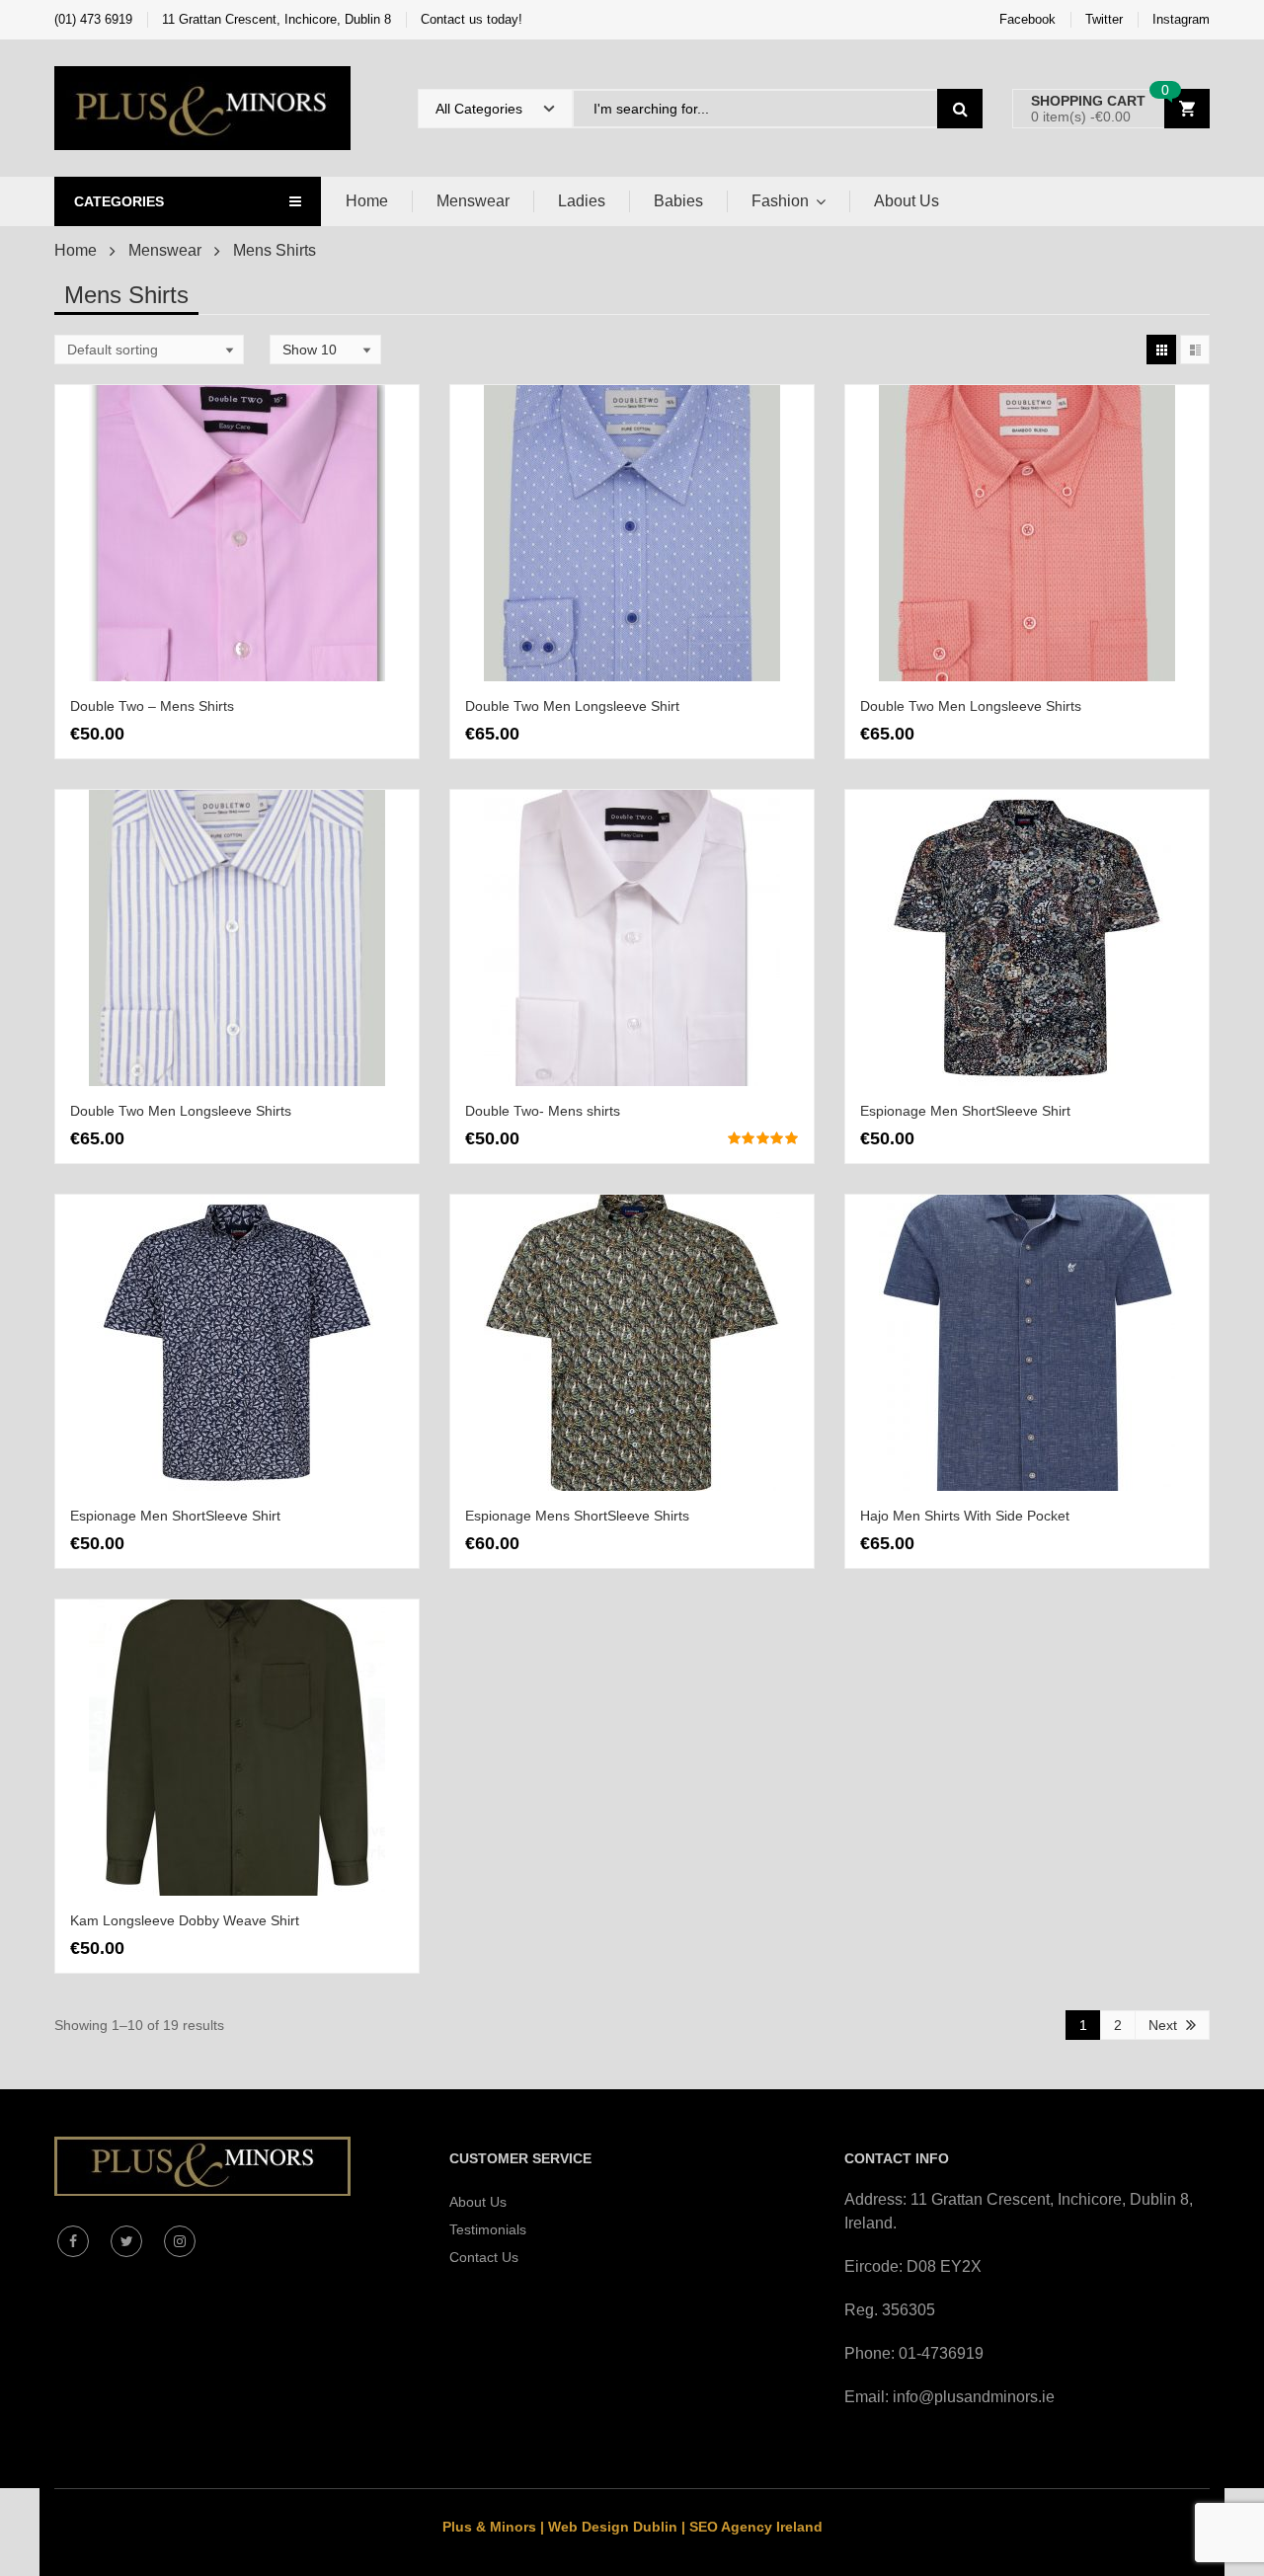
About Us (907, 201)
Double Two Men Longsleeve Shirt (572, 706)
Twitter (1104, 19)
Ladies (582, 201)
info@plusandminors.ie (974, 2397)
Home (367, 201)
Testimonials (488, 2229)
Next (1163, 2025)
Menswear (473, 201)
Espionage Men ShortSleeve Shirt (965, 1111)
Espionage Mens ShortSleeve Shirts (577, 1516)
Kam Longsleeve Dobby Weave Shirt (185, 1920)
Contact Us (484, 2257)
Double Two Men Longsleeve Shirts (971, 706)
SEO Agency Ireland (756, 2527)
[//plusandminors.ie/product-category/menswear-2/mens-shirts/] (1161, 350)
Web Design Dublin (613, 2527)
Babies (678, 201)
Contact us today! (472, 19)
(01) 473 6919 (93, 19)
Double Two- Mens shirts (543, 1111)
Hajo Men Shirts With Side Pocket (965, 1516)
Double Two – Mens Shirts (152, 706)
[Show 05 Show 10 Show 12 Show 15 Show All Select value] (325, 350)
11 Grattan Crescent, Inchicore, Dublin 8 (276, 19)
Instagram (1181, 19)
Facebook (1027, 19)
